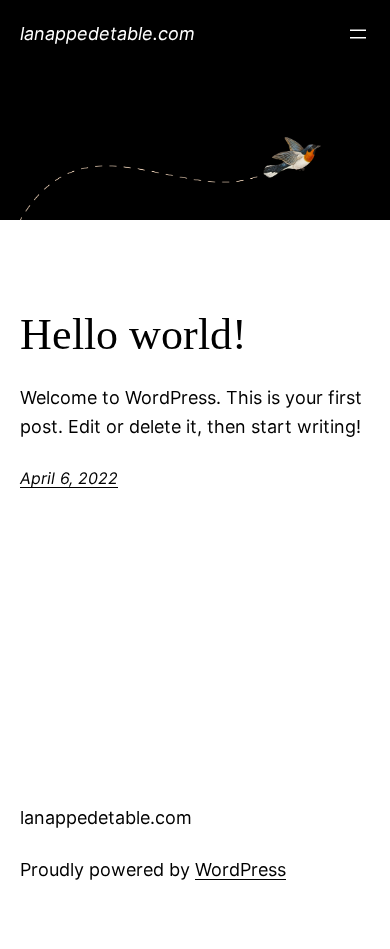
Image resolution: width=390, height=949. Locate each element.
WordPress (240, 869)
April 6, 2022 (69, 478)
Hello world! (133, 334)
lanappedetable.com (107, 33)
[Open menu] (358, 34)
